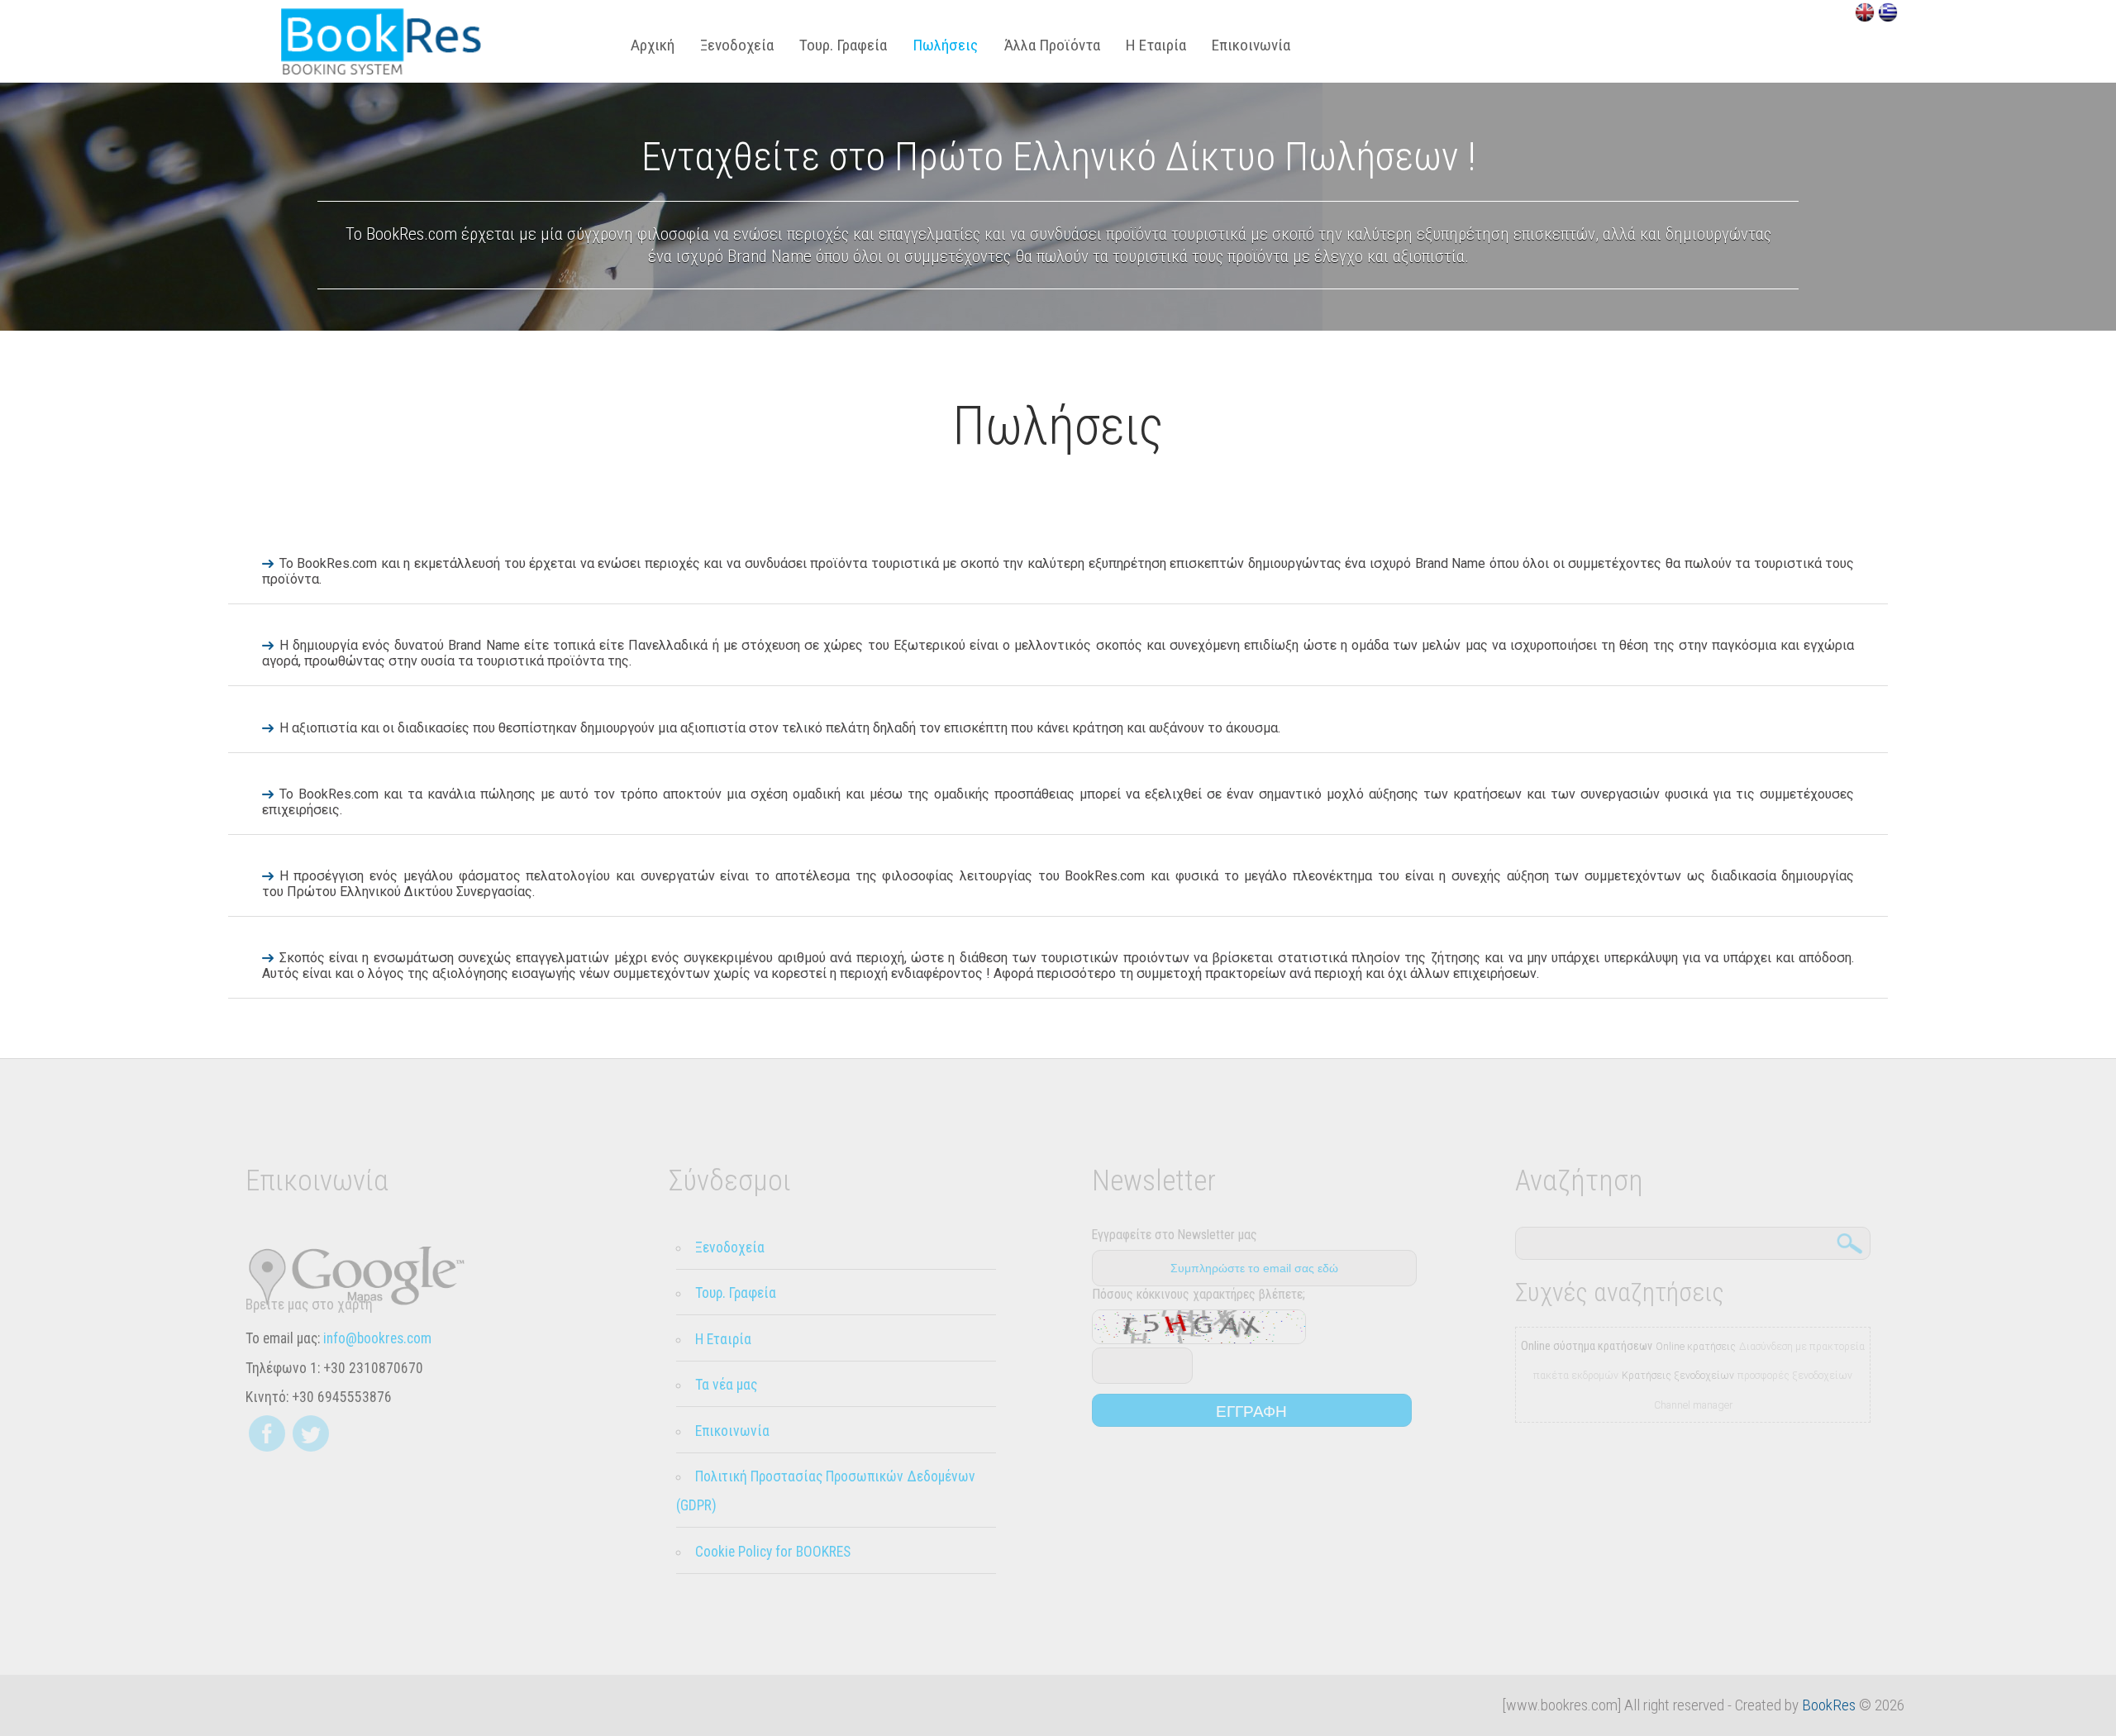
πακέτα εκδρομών (1576, 1376)
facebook (267, 1433)
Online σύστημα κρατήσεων (1587, 1346)
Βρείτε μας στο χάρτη (309, 1304)
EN (1865, 12)
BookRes (1829, 1705)
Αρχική (653, 45)
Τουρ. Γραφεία (843, 45)
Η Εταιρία (1156, 45)
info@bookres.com (377, 1338)
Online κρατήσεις (1696, 1347)
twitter (311, 1433)
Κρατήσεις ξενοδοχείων (1678, 1376)
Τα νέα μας (726, 1385)
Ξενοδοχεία (737, 45)
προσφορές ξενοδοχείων (1795, 1376)
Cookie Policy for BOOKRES (773, 1552)
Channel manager (1693, 1405)
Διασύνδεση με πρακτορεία (1802, 1347)
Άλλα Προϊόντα (1052, 45)
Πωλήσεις (381, 41)
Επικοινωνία (1251, 45)
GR (1888, 12)
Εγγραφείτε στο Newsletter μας (1175, 1235)
